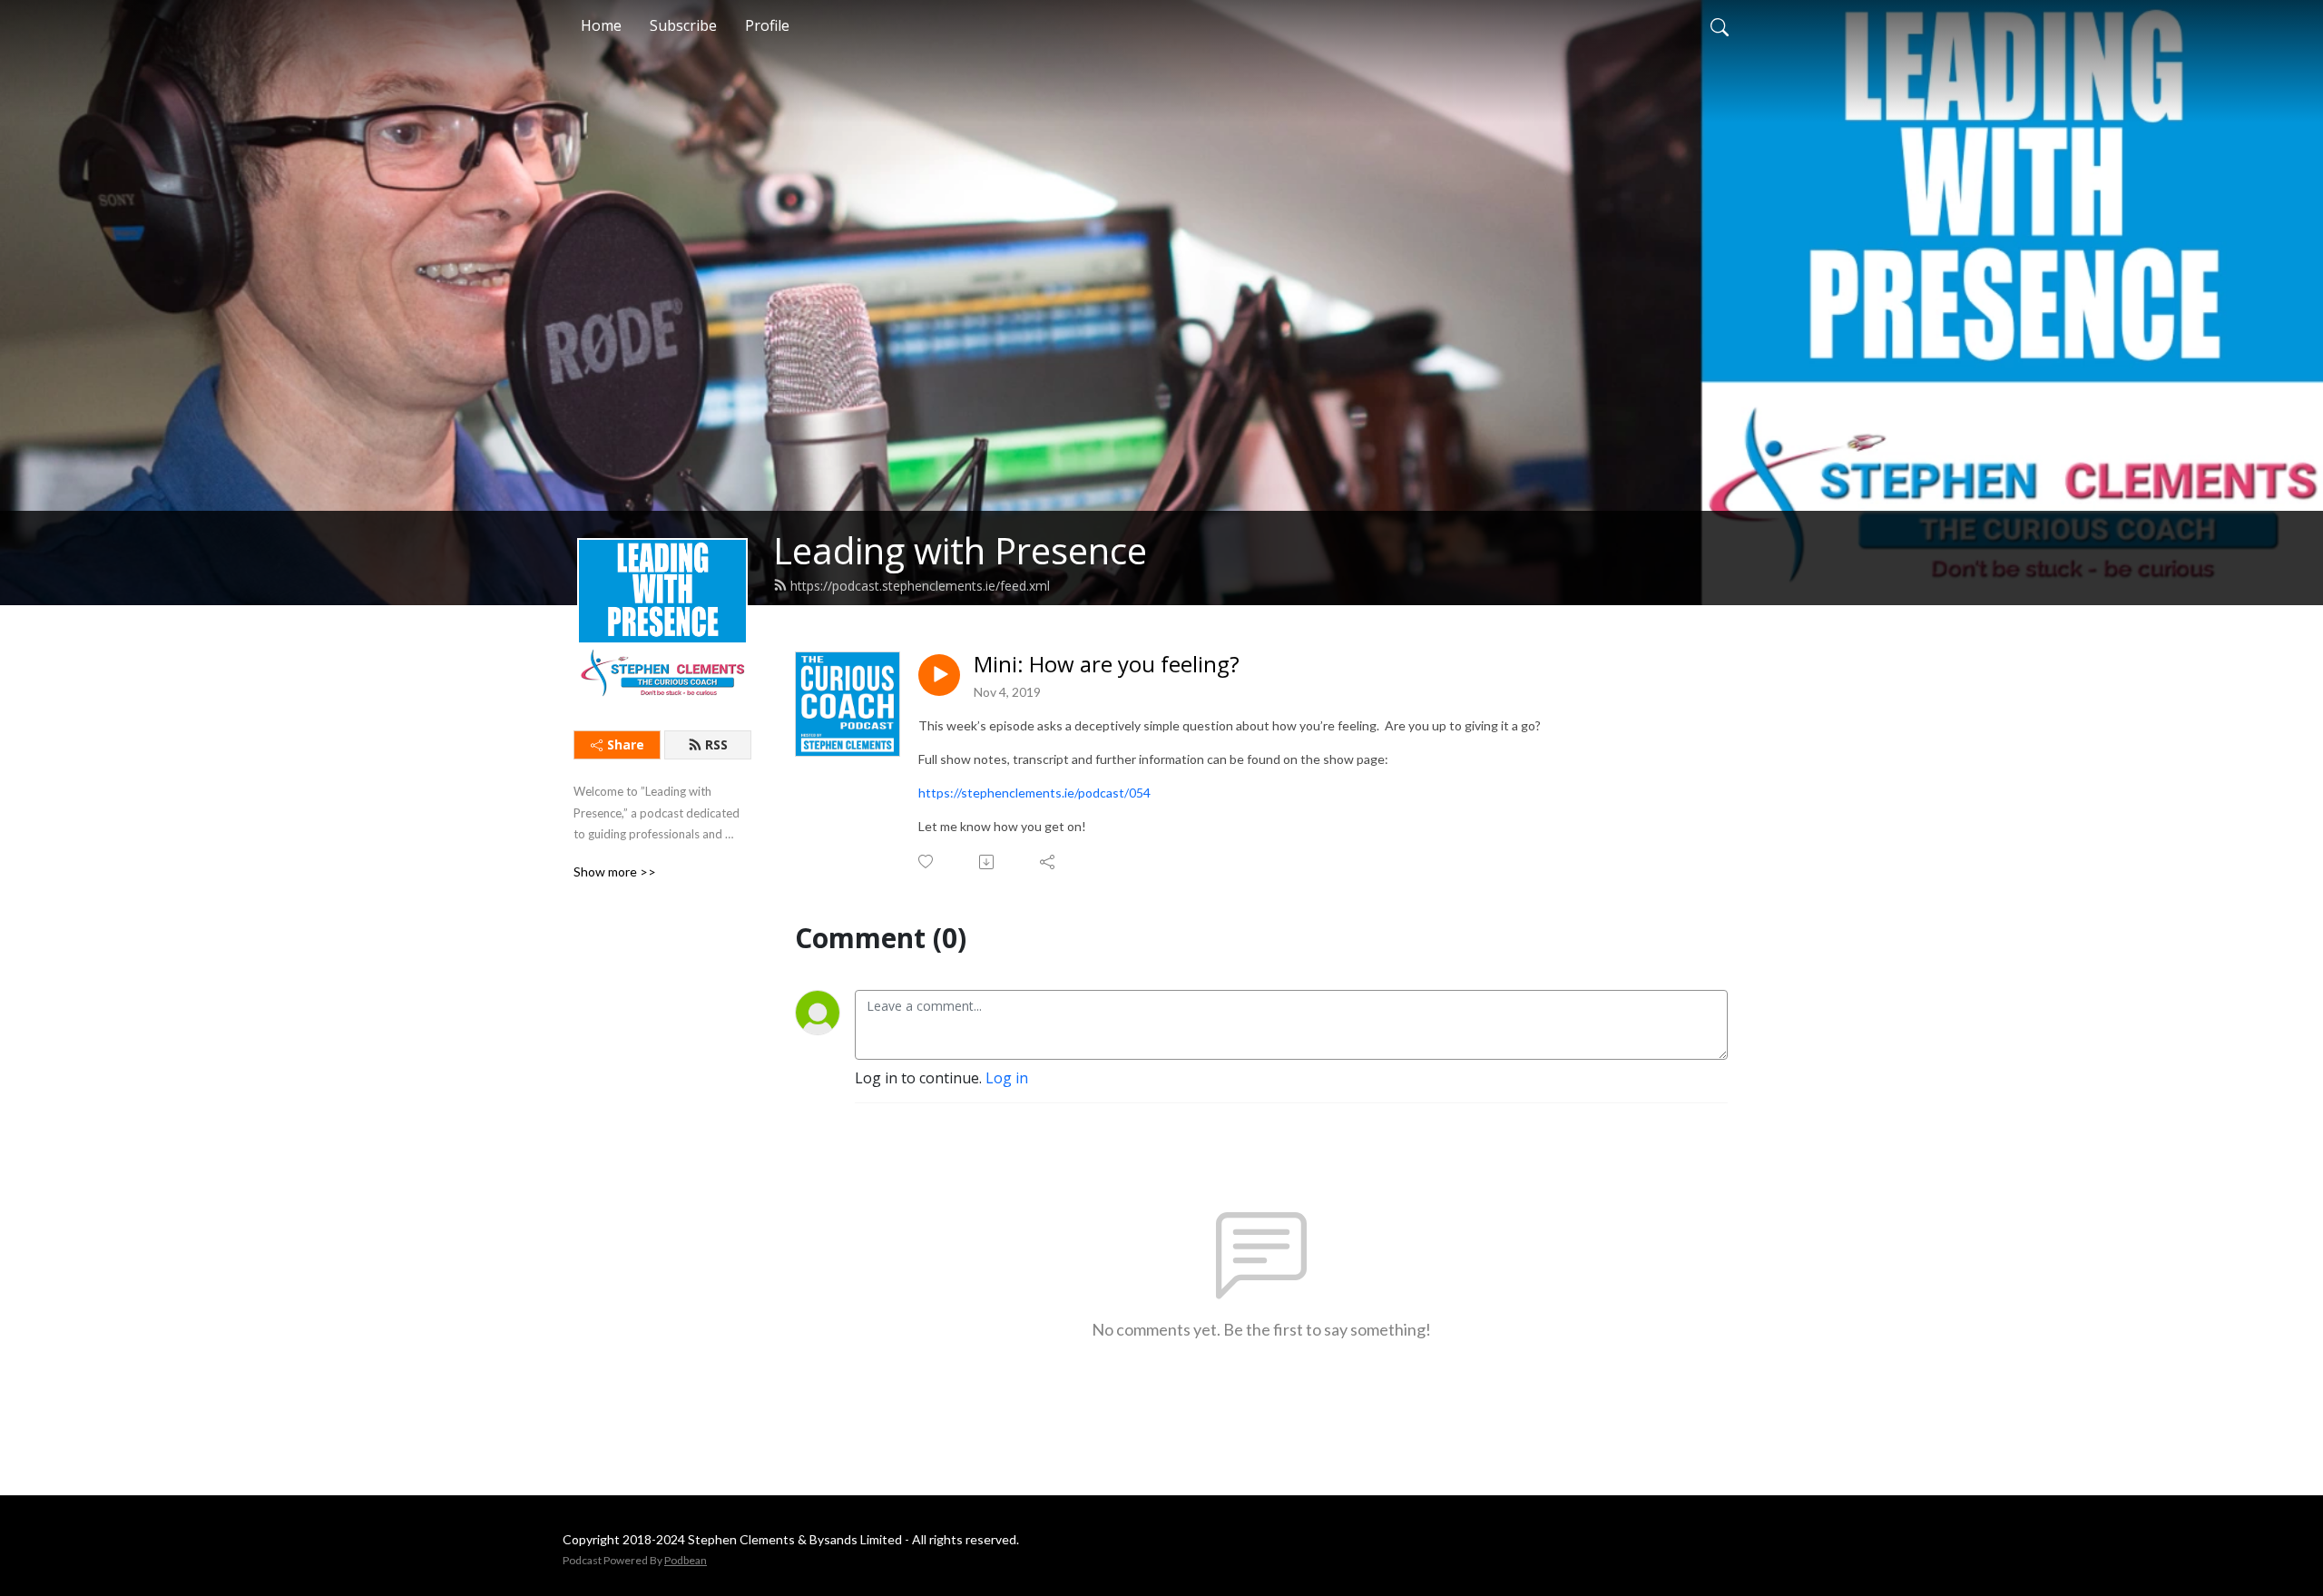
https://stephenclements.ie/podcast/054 (1034, 793)
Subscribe (683, 25)
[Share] (1049, 862)
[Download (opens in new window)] (988, 862)
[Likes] (927, 862)
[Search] (1720, 25)
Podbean (686, 1560)
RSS (716, 744)
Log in (1007, 1078)
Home (601, 25)
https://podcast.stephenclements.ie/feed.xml (920, 586)
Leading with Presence (960, 550)
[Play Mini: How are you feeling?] (939, 675)
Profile (767, 25)
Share (626, 744)
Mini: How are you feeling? (1107, 665)
